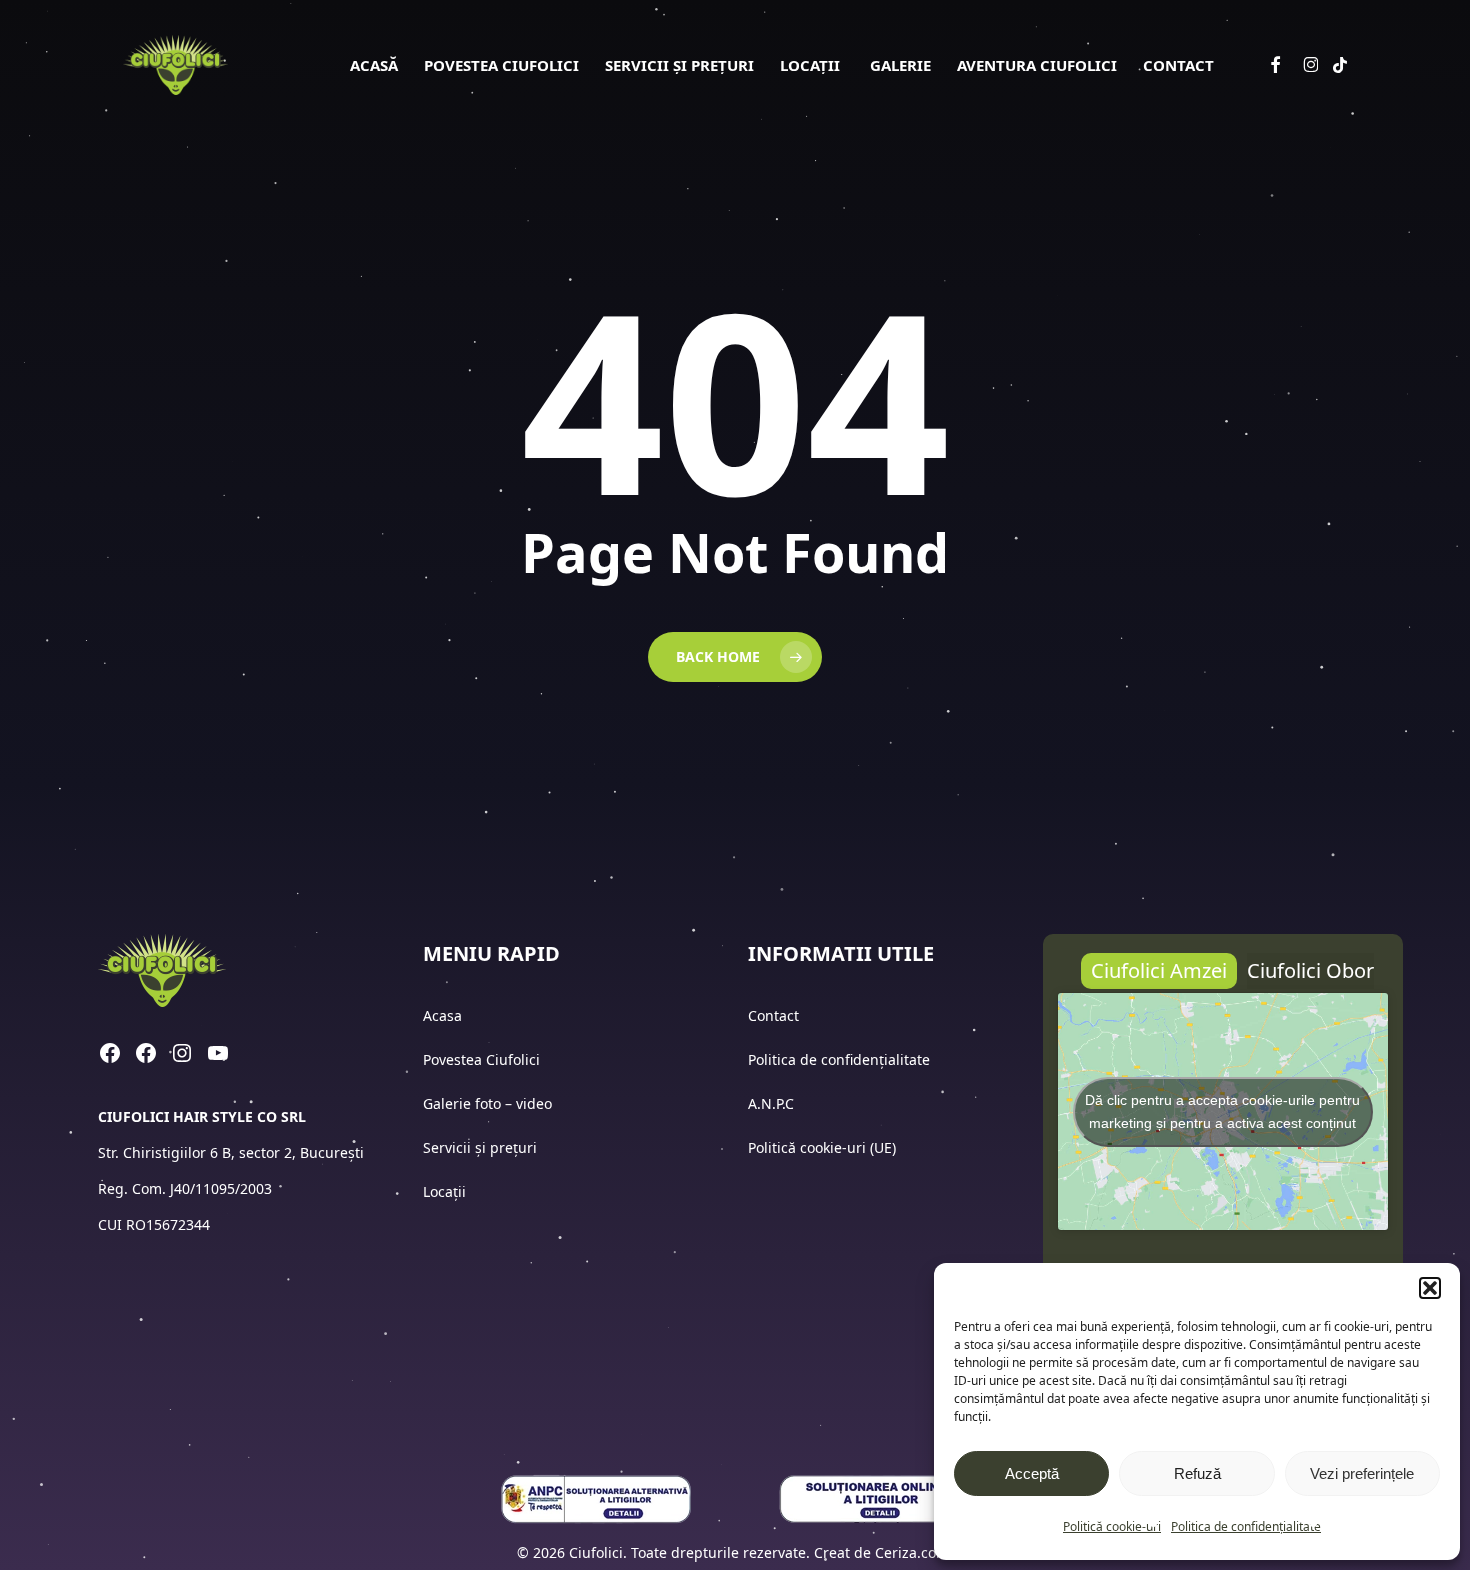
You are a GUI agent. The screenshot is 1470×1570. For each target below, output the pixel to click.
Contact (775, 1015)
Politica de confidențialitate (1246, 1526)
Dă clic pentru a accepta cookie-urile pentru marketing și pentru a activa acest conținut (1222, 1111)
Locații (446, 1191)
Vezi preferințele (1362, 1473)
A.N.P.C (771, 1103)
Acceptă (1032, 1473)
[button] (1430, 1288)
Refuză (1197, 1473)
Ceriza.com (912, 1552)
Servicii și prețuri (480, 1147)
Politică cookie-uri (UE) (822, 1147)
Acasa (442, 1015)
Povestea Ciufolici (481, 1059)
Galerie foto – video (489, 1103)
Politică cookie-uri (1112, 1526)
